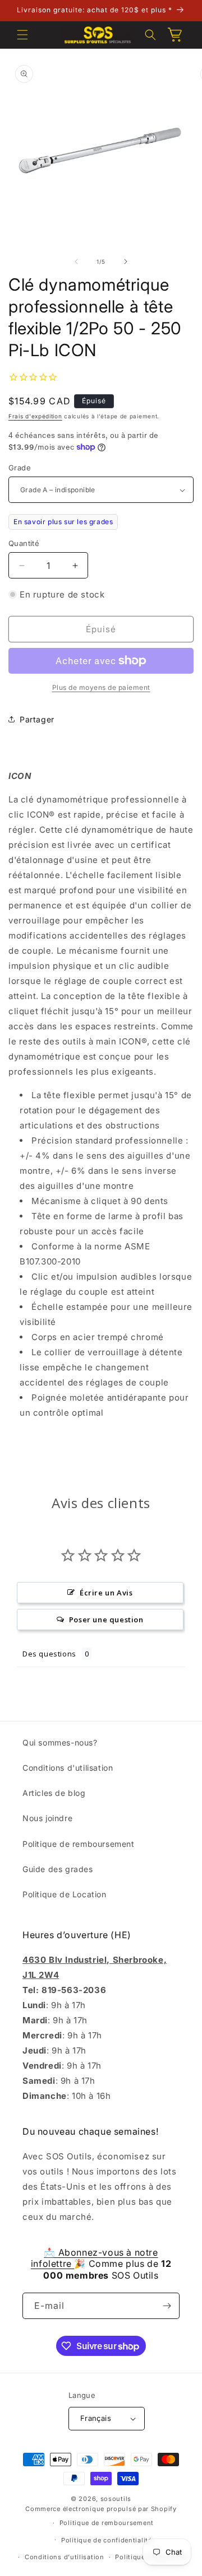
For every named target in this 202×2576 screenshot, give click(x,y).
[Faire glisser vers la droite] (126, 262)
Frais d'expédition (35, 416)
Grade (20, 468)
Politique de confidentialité (107, 2540)
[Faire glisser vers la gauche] (76, 262)
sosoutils (116, 2499)
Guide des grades (58, 1869)
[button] (22, 35)
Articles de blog (54, 1793)
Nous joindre (47, 1818)
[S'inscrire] (167, 2306)
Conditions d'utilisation (68, 1768)
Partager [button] (37, 719)
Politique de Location (65, 1894)
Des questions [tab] (49, 1654)
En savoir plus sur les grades (63, 522)
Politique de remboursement (79, 1844)
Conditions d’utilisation (65, 2557)
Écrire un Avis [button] (106, 1593)
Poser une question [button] (106, 1620)
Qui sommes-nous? (60, 1742)
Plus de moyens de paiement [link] (101, 687)
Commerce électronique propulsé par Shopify (101, 2509)
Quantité (24, 543)
